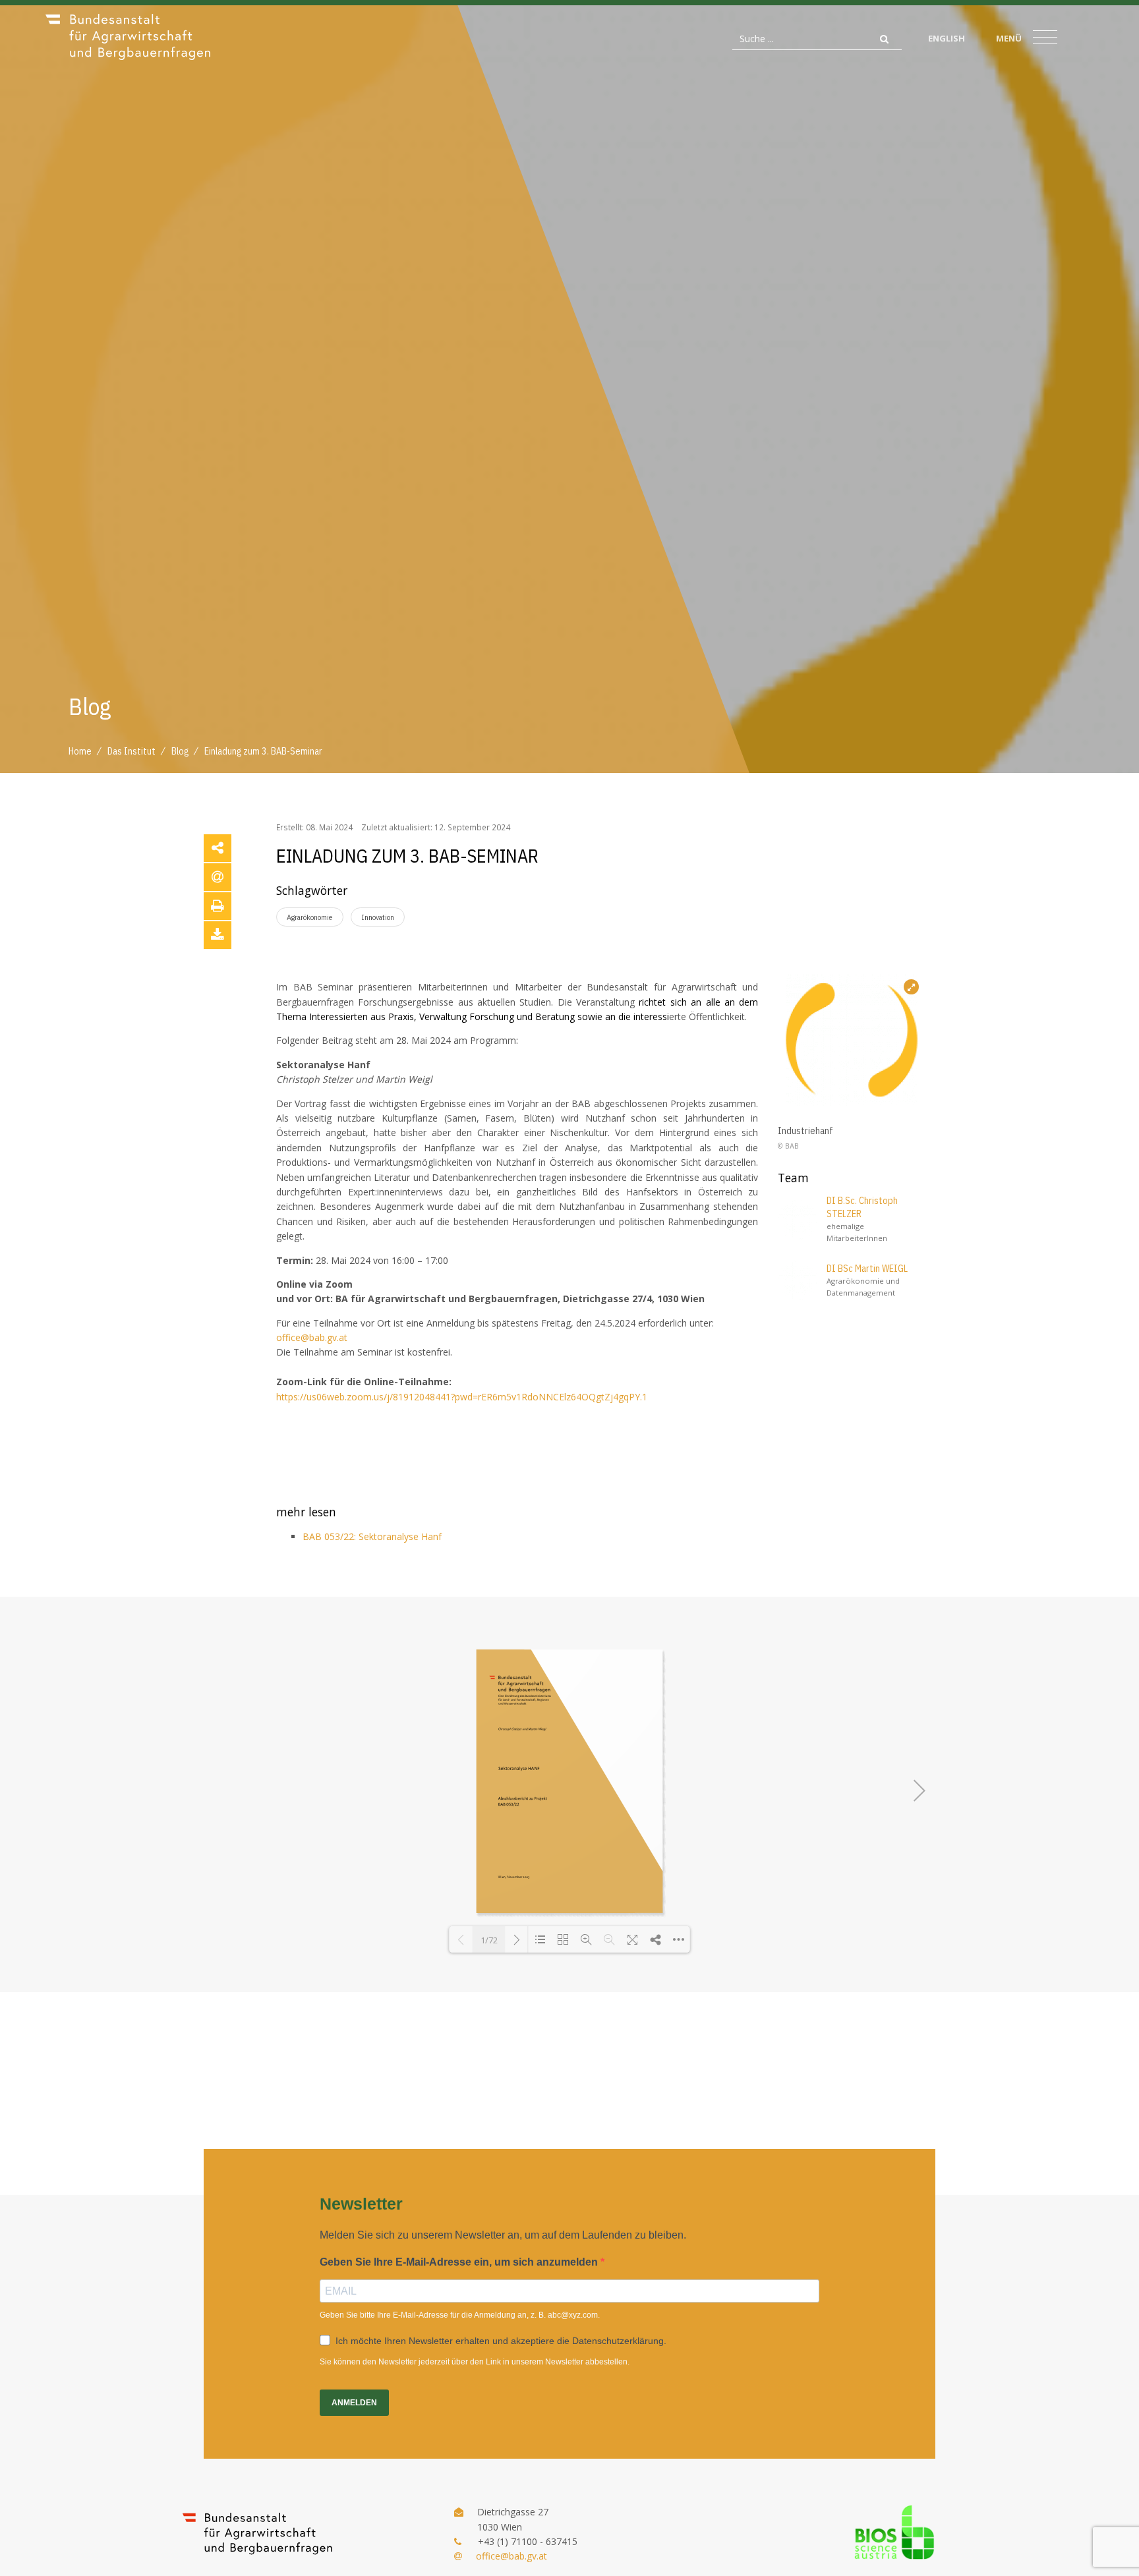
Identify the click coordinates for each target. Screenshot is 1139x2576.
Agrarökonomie (310, 917)
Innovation (378, 917)
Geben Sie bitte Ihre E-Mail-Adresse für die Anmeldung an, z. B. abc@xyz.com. (460, 2315)
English (947, 38)
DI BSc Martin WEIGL (867, 1269)
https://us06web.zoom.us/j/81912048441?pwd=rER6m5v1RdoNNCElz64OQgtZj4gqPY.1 (462, 1397)
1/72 (489, 1940)
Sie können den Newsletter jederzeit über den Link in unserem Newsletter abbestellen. (475, 2362)
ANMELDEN (354, 2403)
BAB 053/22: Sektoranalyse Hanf (372, 1536)
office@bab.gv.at (312, 1337)
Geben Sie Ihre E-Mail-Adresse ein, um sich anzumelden (460, 2262)
